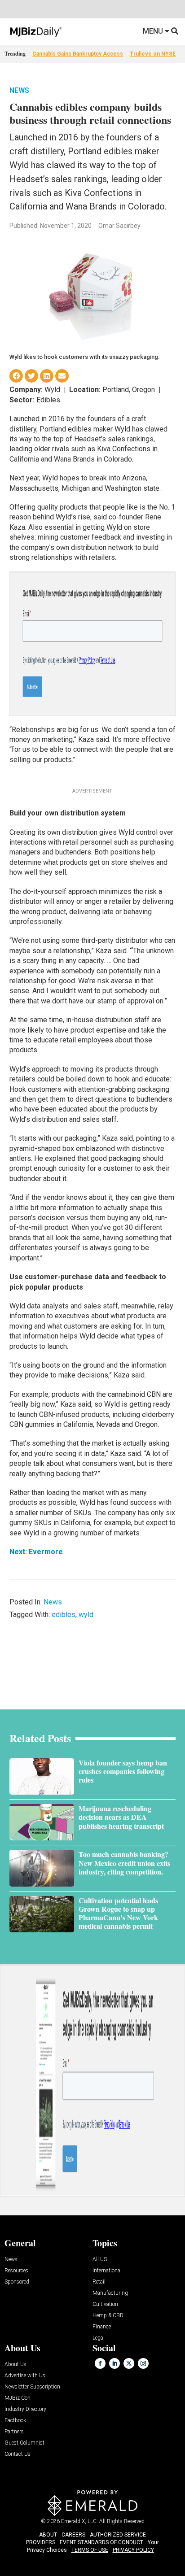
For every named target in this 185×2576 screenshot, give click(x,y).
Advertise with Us (25, 2376)
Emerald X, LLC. (79, 2521)
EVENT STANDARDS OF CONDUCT (101, 2542)
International (107, 2271)
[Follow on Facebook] (100, 2363)
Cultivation (105, 2304)
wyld (86, 1615)
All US (100, 2260)
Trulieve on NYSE (153, 54)
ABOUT (48, 2535)
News (19, 90)
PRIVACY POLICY (133, 2550)
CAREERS (73, 2535)
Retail (99, 2282)
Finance (102, 2327)
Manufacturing (110, 2293)
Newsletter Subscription (32, 2387)
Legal (99, 2338)
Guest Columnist (24, 2443)
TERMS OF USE (90, 2550)
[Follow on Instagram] (143, 2363)
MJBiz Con (18, 2398)
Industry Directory (25, 2409)
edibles (64, 1615)
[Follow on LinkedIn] (115, 2363)
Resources (16, 2271)
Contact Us (18, 2454)
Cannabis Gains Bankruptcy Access (78, 54)
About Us (15, 2365)
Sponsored (17, 2282)
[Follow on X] (129, 2363)
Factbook (15, 2421)
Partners (14, 2432)
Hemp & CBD (108, 2316)
